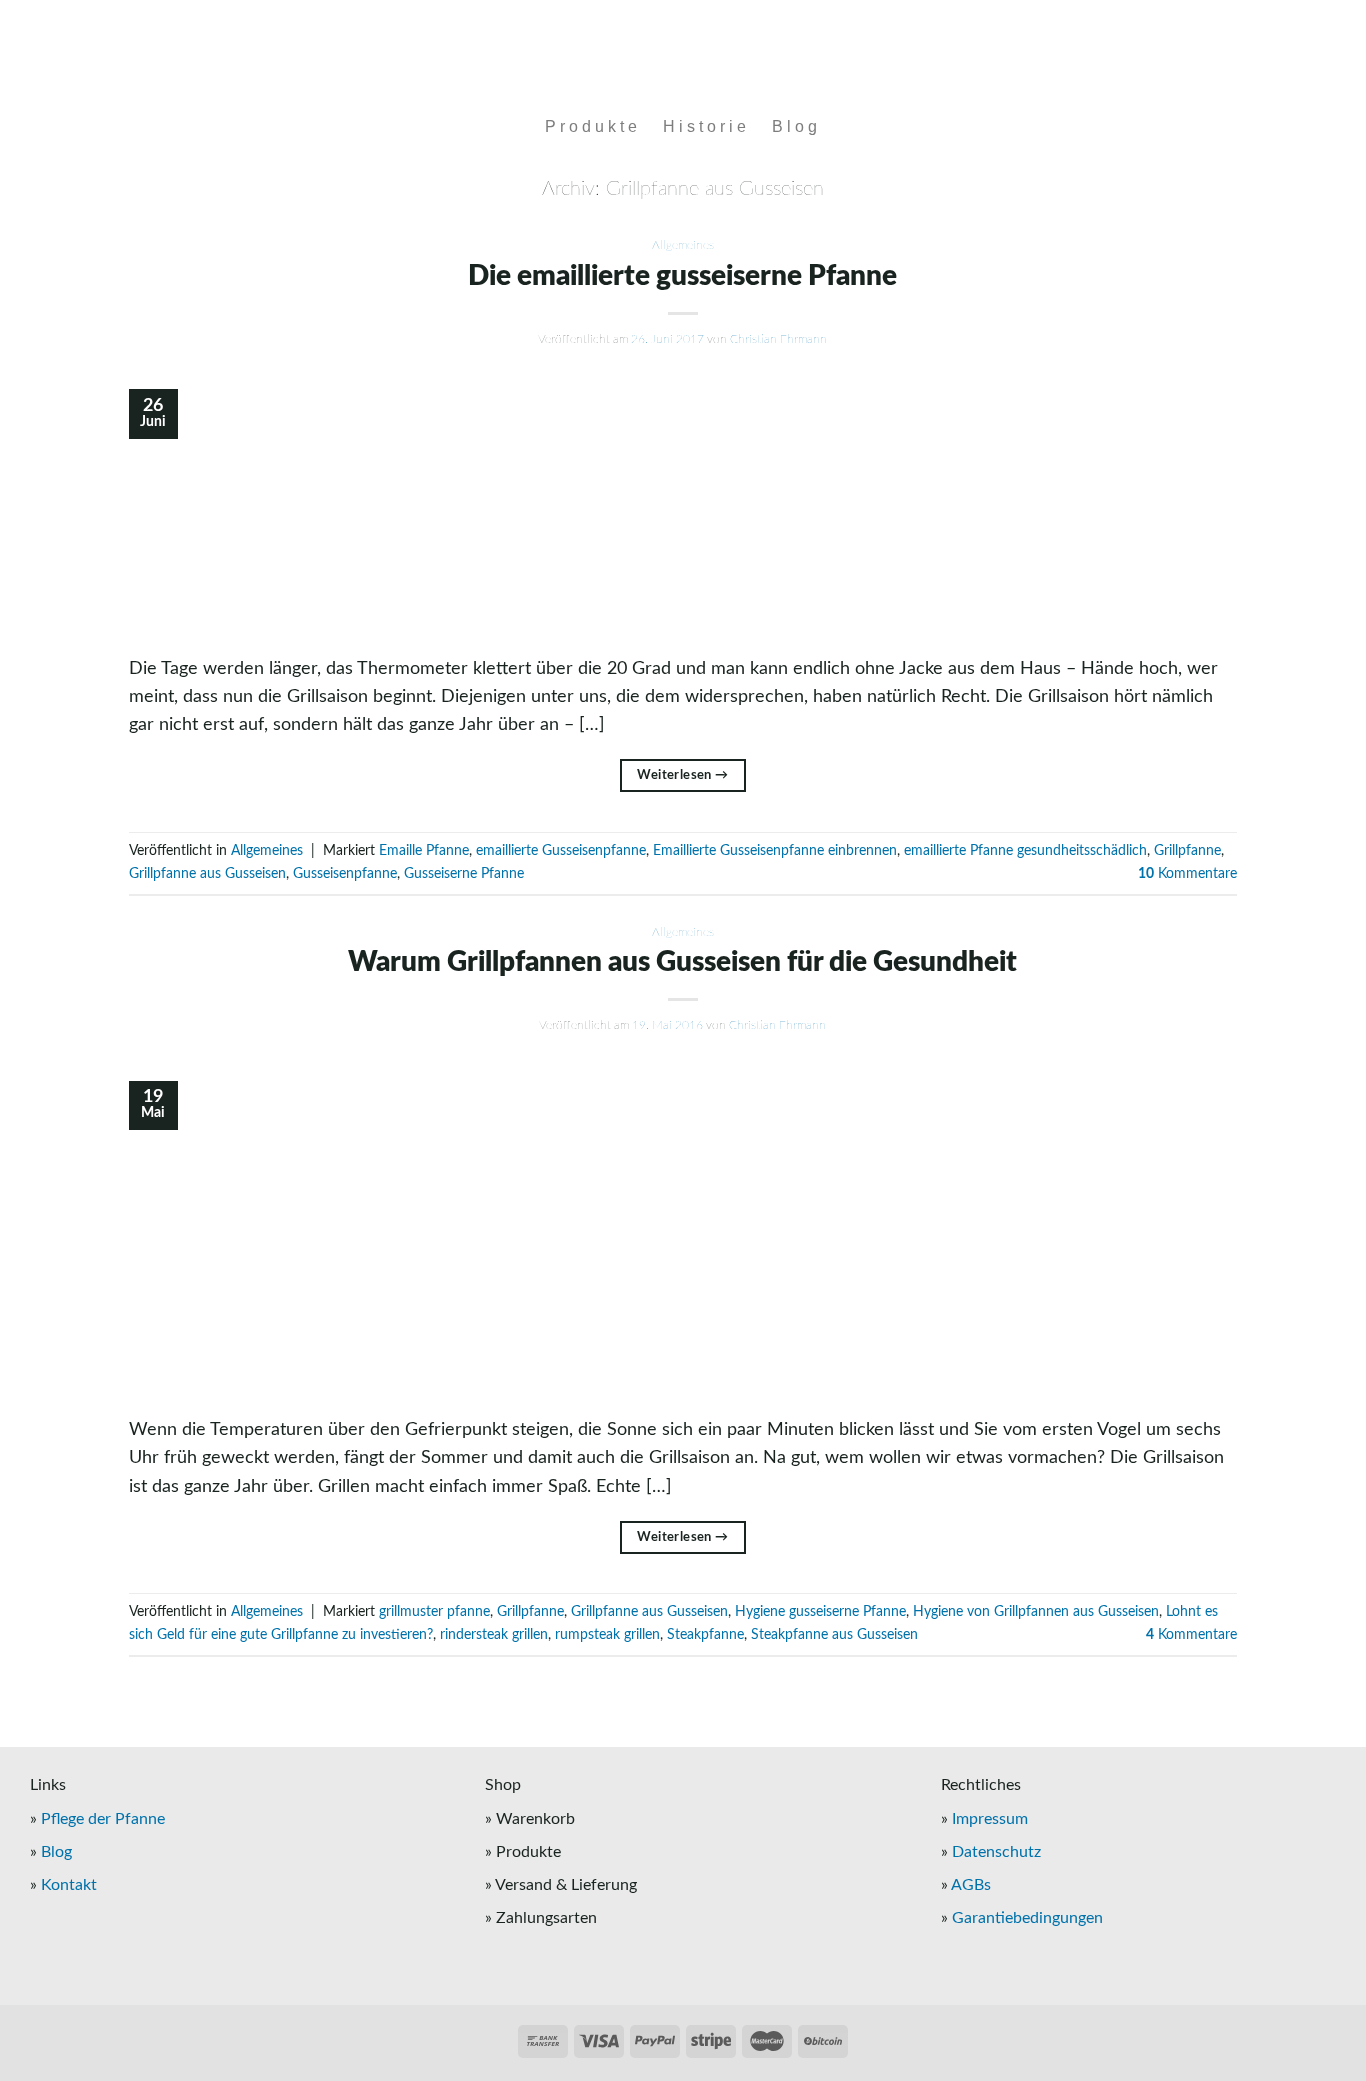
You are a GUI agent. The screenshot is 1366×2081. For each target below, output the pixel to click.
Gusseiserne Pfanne (464, 874)
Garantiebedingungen (1027, 1918)
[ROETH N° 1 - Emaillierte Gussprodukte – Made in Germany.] (683, 52)
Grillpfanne (1187, 851)
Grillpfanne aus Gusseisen (207, 874)
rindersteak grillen (494, 1635)
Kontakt (69, 1885)
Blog (796, 126)
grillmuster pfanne (434, 1612)
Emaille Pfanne (424, 851)
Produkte (593, 126)
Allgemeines (683, 245)
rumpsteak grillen (607, 1635)
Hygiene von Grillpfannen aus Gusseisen (1036, 1612)
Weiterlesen (682, 775)
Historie (706, 126)
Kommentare (1187, 874)
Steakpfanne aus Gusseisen (834, 1635)
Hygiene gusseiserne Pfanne (820, 1612)
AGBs (971, 1885)
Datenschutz (996, 1852)
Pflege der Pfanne (103, 1819)
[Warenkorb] (1251, 127)
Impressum (990, 1819)
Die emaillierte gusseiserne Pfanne (682, 276)
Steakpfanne (705, 1635)
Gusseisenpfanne (345, 874)
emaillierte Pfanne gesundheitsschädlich (1025, 851)
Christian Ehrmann (778, 339)
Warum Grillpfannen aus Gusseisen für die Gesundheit (682, 962)
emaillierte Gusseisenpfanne (561, 851)
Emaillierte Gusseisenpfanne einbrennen (775, 851)
